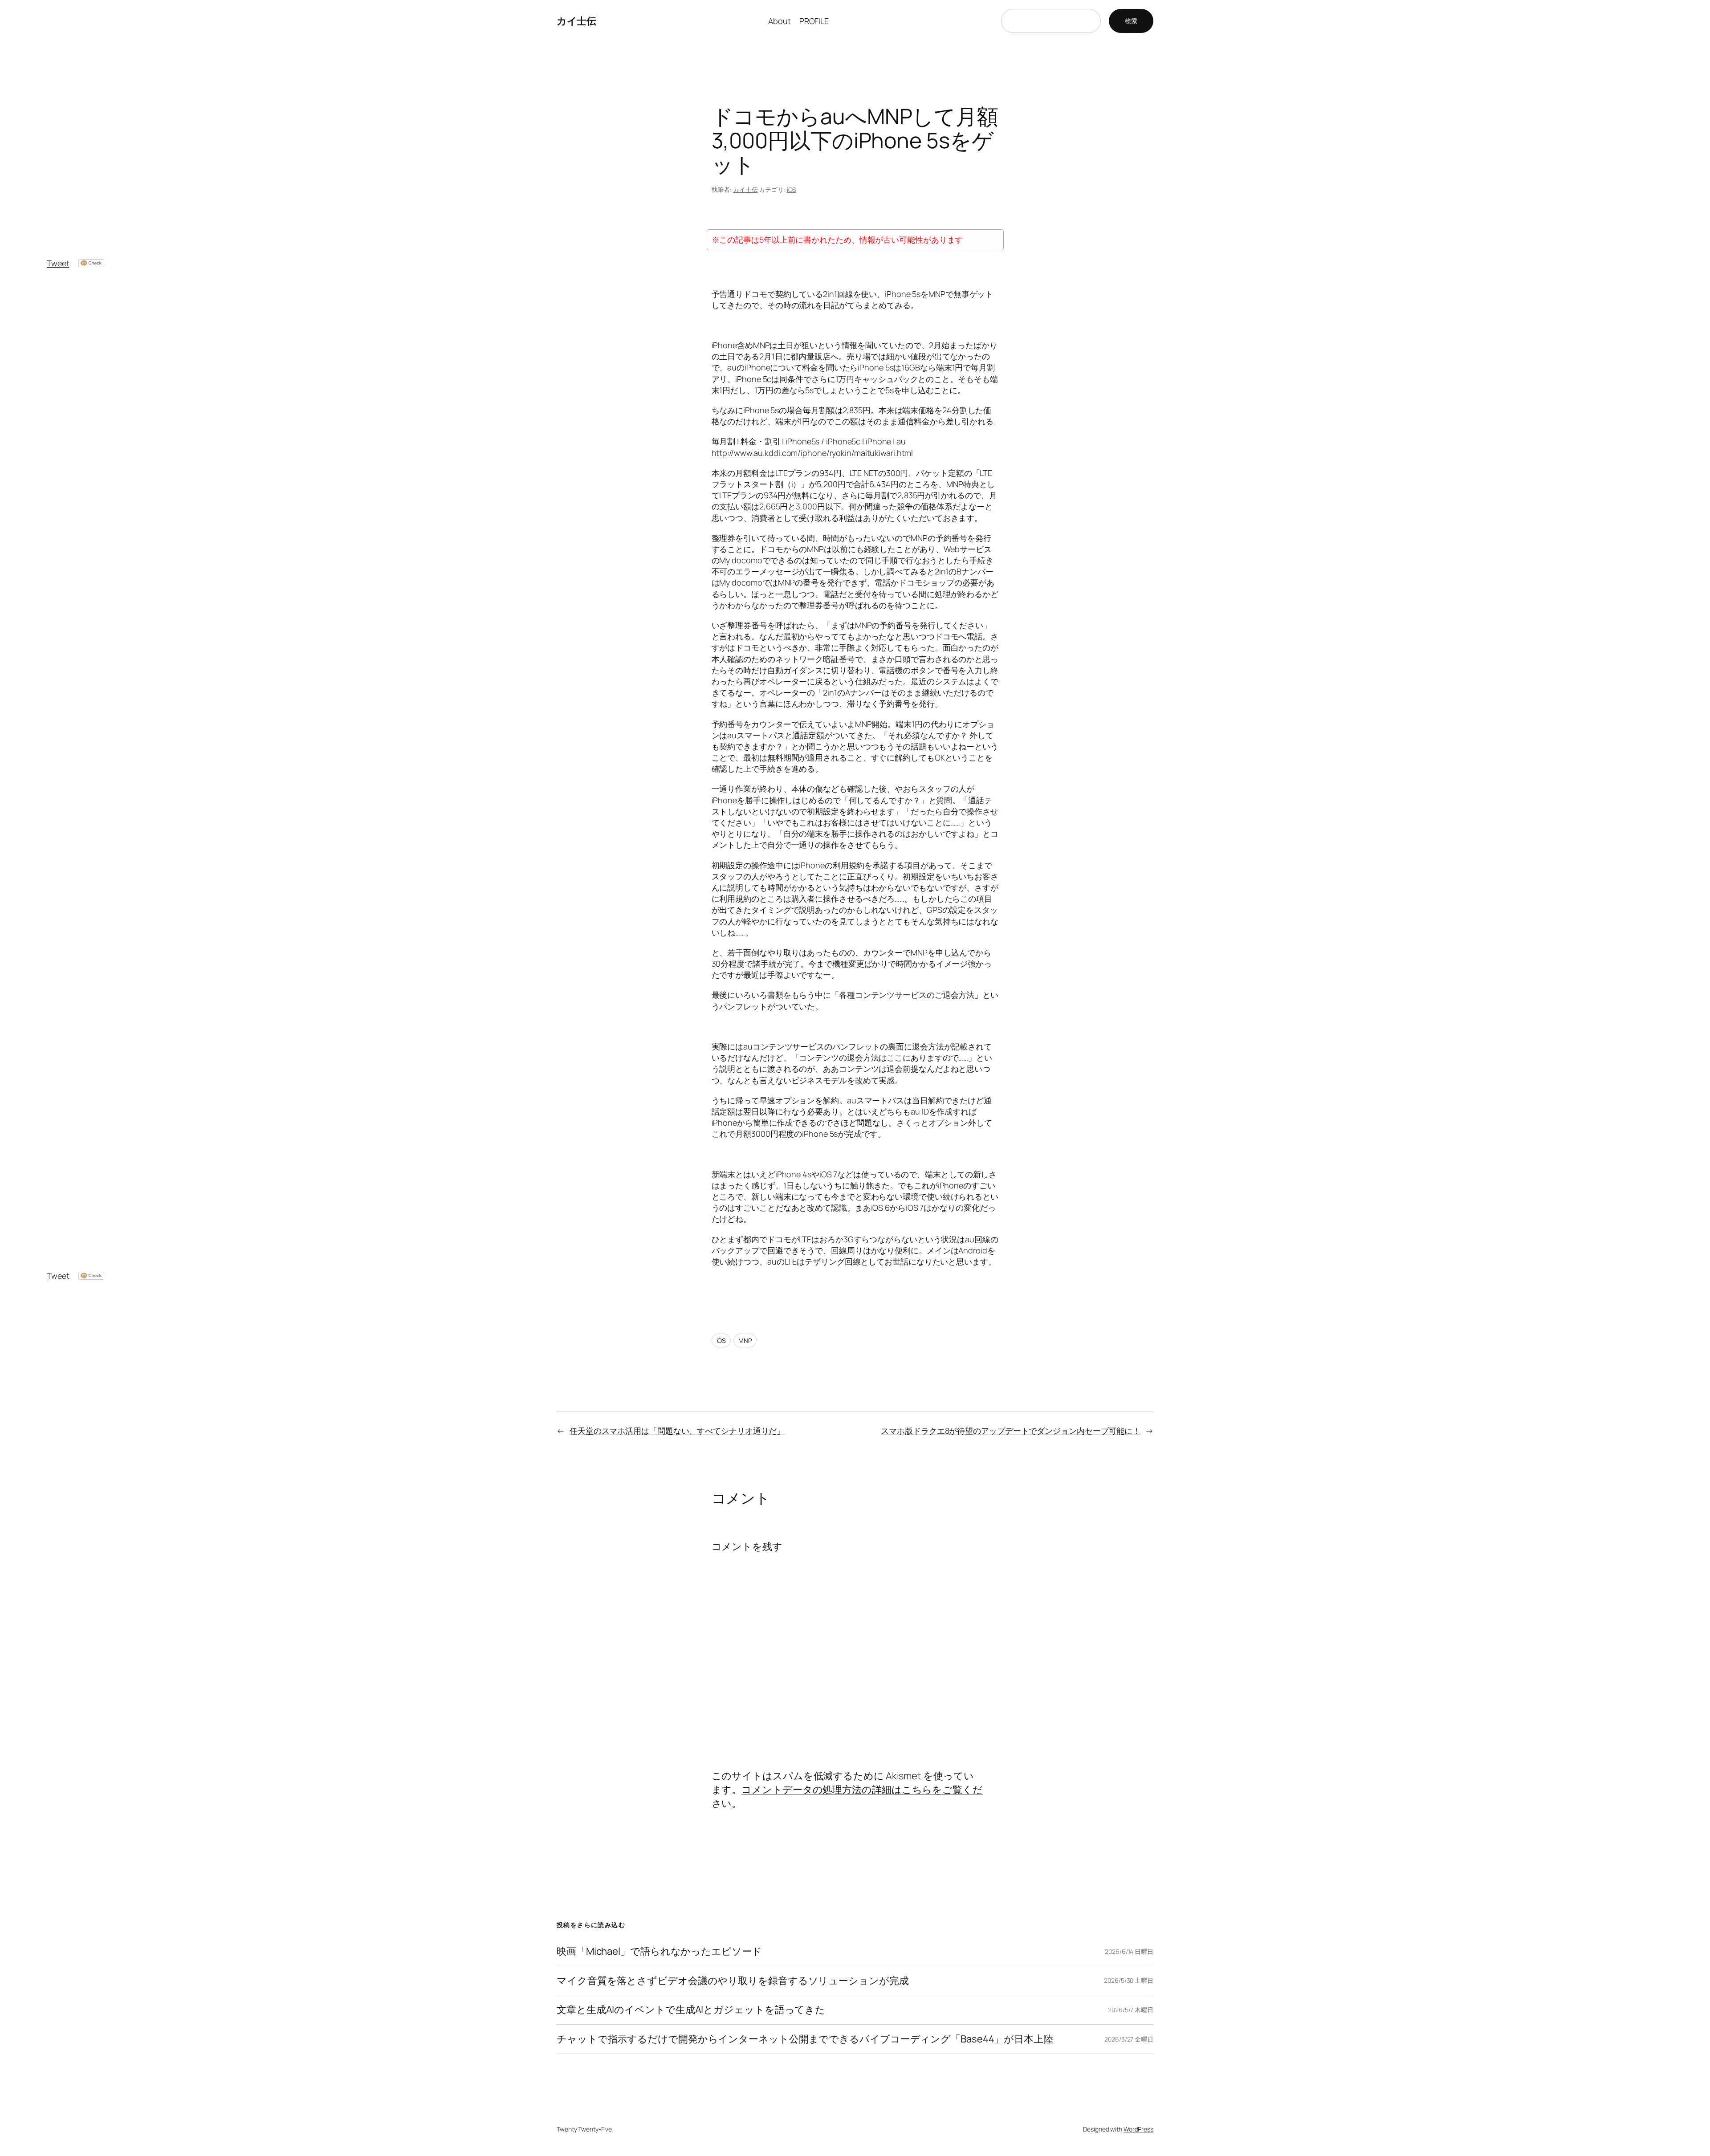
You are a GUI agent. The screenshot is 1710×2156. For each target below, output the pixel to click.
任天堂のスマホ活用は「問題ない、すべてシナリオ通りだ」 (677, 1431)
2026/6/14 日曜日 (1129, 1951)
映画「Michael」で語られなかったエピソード (659, 1951)
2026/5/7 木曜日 (1131, 2010)
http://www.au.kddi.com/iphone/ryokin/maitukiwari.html (812, 453)
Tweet (58, 263)
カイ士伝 (576, 21)
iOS (792, 189)
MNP (745, 1340)
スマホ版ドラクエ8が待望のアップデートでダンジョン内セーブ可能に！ (1011, 1431)
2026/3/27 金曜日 (1129, 2039)
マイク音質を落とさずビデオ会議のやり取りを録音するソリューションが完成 (733, 1981)
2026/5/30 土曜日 (1129, 1980)
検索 (1131, 21)
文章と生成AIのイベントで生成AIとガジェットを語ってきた (691, 2010)
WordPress (1138, 2129)
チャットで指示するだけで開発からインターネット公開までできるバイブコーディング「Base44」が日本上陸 (805, 2039)
